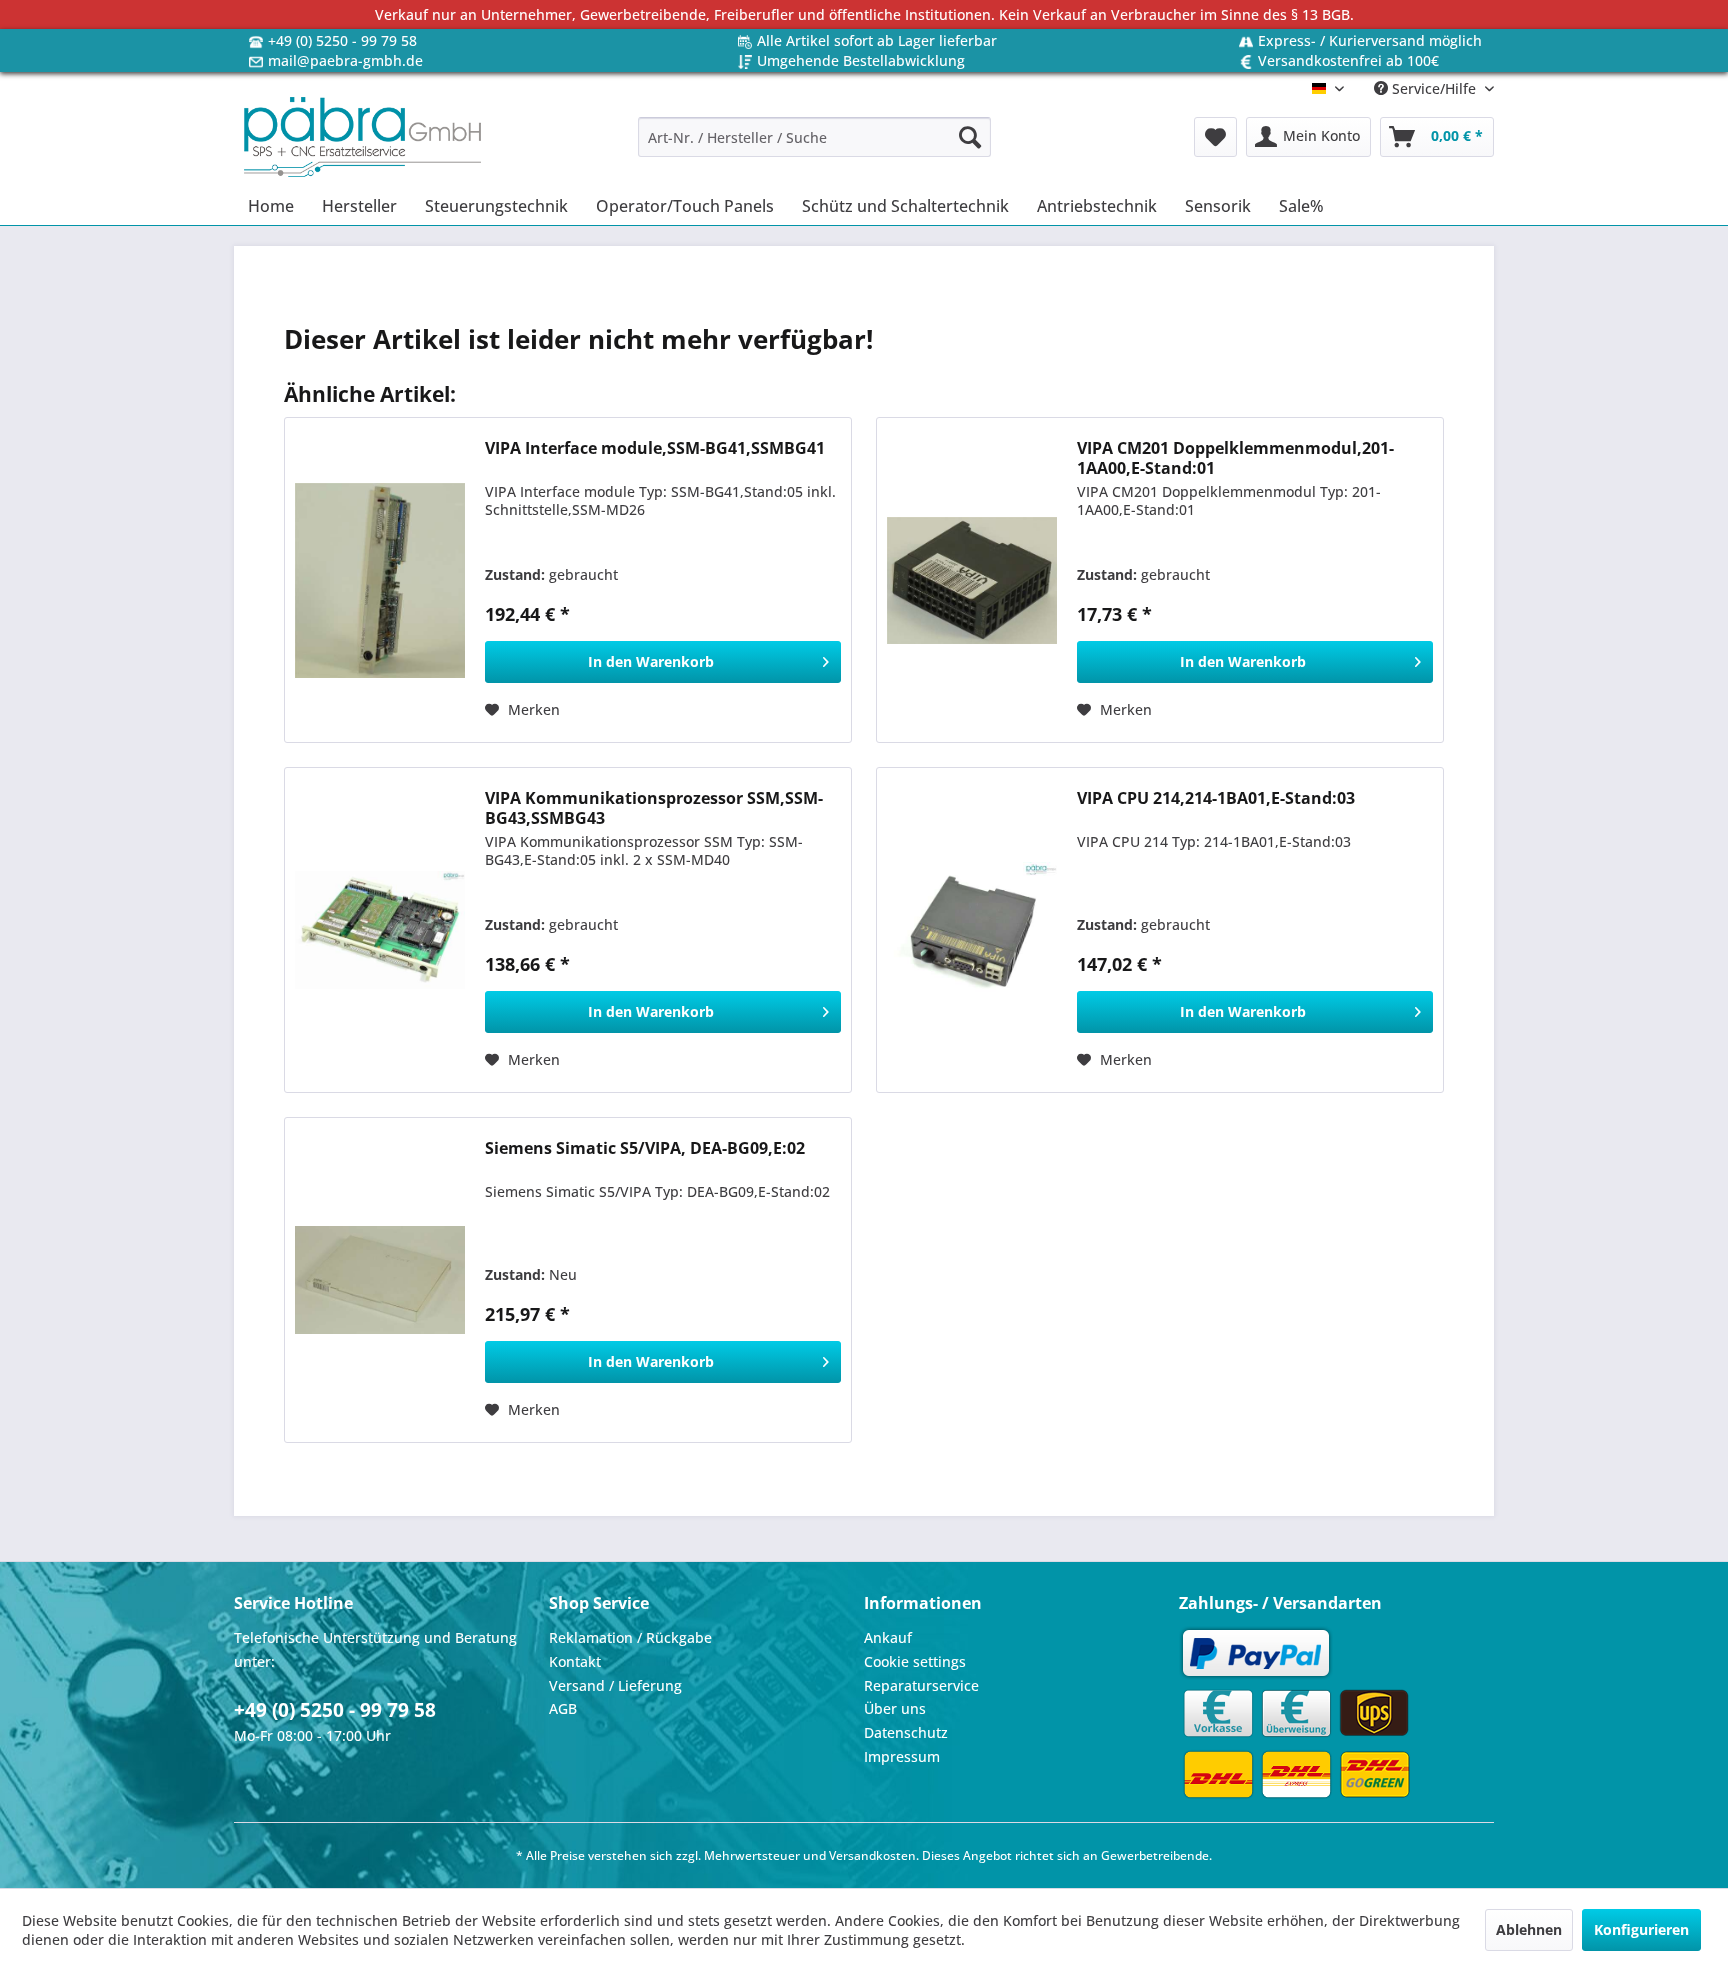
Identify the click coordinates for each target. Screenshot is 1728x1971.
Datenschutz (906, 1732)
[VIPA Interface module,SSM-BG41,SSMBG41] (380, 580)
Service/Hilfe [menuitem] (1434, 88)
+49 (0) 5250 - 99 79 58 (342, 40)
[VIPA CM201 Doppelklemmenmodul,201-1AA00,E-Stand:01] (972, 580)
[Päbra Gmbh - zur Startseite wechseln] (362, 137)
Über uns (895, 1708)
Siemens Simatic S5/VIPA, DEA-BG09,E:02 (645, 1148)
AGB (563, 1708)
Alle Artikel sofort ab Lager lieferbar (877, 40)
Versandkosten (872, 1855)
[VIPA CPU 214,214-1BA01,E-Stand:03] (972, 930)
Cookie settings (915, 1661)
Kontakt (575, 1661)
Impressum (902, 1756)
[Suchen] (970, 137)
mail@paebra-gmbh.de (345, 60)
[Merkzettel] (1215, 137)
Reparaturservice (921, 1685)
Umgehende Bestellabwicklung (861, 60)
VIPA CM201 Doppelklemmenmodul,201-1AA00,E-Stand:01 (1235, 458)
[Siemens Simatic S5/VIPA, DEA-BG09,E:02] (380, 1280)
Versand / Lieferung (615, 1685)
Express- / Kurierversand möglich (1370, 40)
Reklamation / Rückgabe (630, 1637)
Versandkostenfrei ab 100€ (1348, 60)
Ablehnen (1529, 1929)
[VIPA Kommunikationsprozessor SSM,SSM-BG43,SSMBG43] (380, 930)
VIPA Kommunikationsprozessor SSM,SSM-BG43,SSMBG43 (654, 808)
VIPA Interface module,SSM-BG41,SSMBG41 (655, 448)
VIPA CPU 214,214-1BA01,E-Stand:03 (1216, 798)
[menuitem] (814, 137)
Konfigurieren (1641, 1929)
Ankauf (888, 1637)
